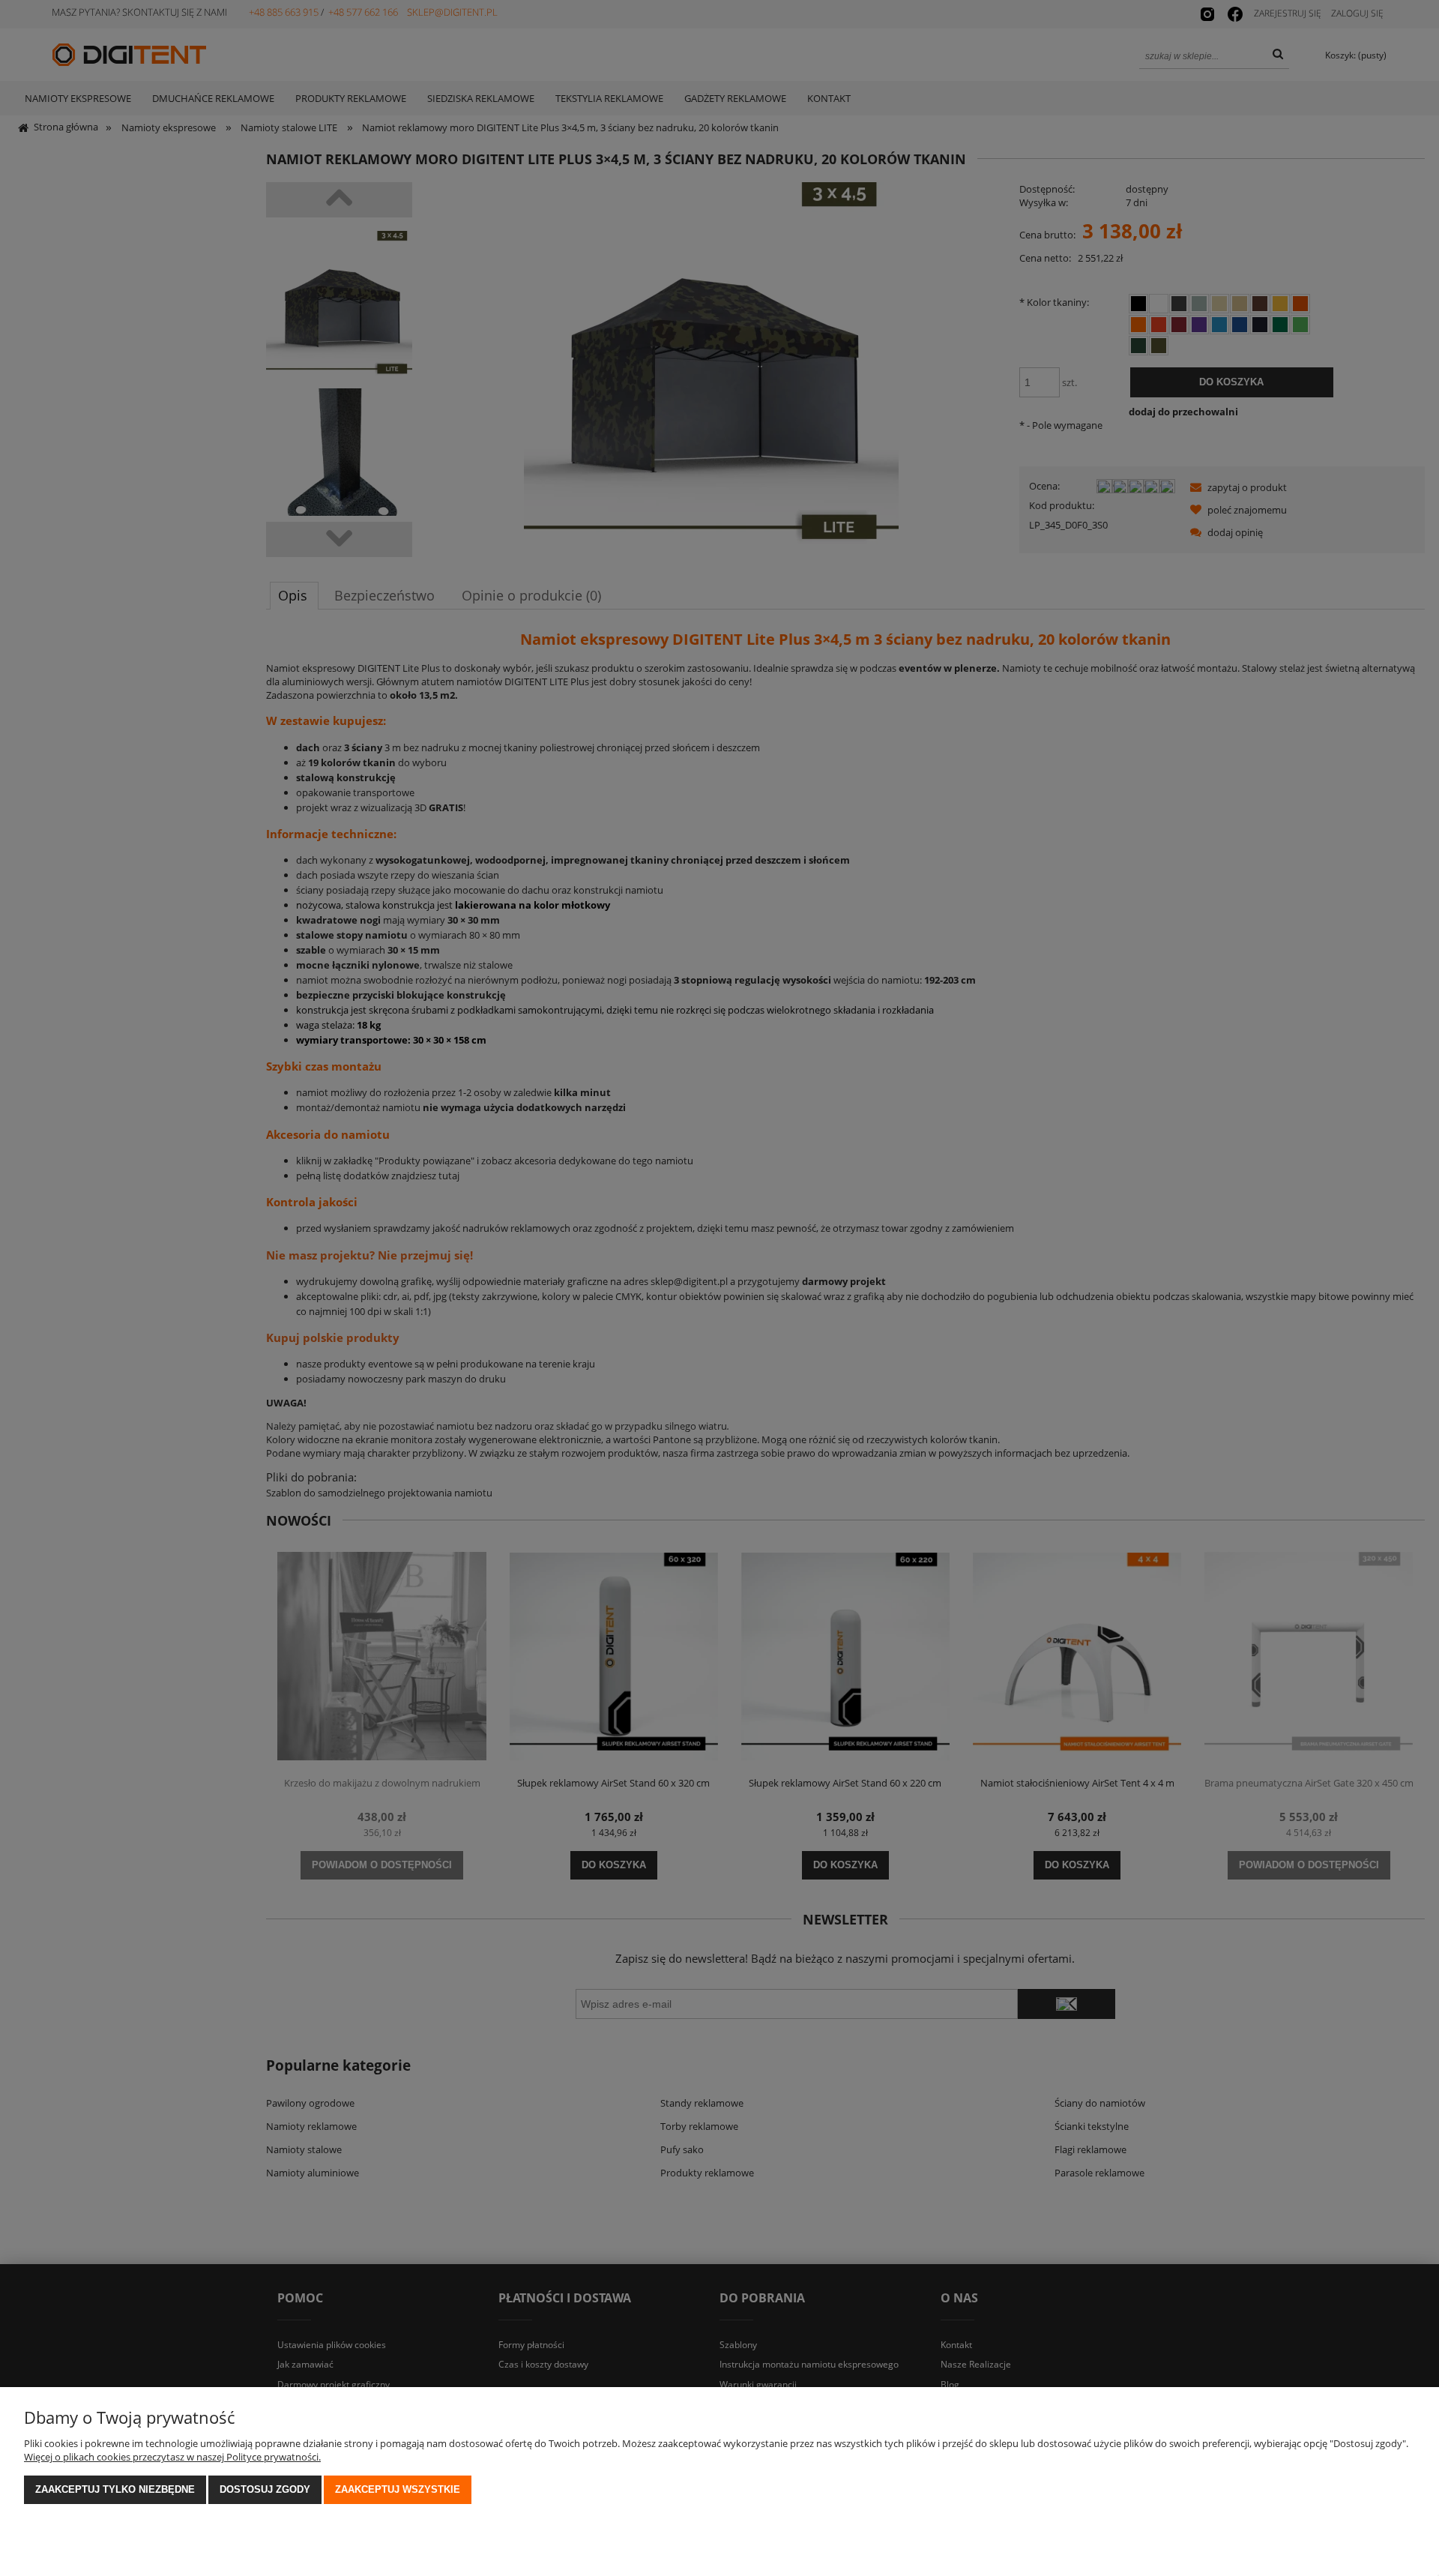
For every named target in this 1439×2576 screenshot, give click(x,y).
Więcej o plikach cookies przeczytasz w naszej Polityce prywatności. (172, 2457)
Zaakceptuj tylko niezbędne (115, 2489)
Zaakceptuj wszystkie (398, 2489)
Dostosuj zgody (265, 2489)
